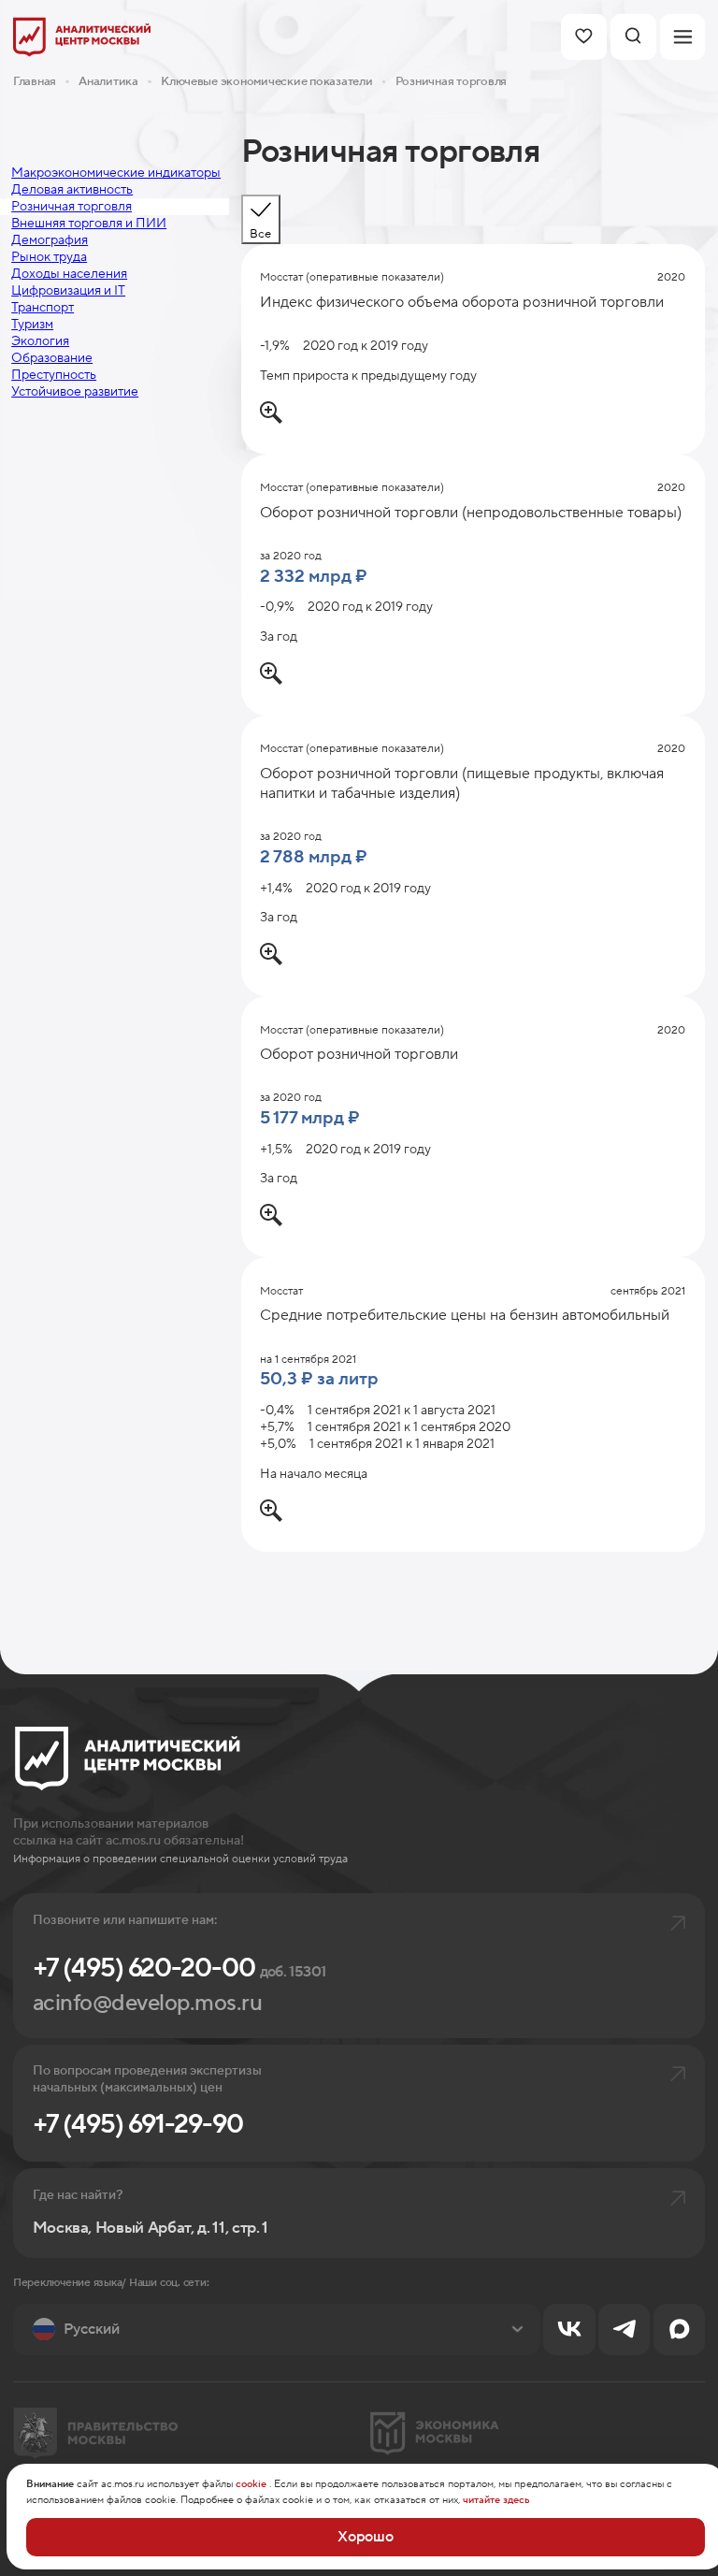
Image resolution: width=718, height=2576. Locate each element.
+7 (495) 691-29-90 (138, 2125)
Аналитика (108, 81)
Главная (35, 81)
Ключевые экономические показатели (266, 81)
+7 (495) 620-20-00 (179, 1968)
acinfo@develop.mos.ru (148, 2003)
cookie (251, 2484)
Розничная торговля (451, 81)
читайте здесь (496, 2500)
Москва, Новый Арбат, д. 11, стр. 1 (151, 2229)
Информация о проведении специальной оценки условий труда (180, 1859)
